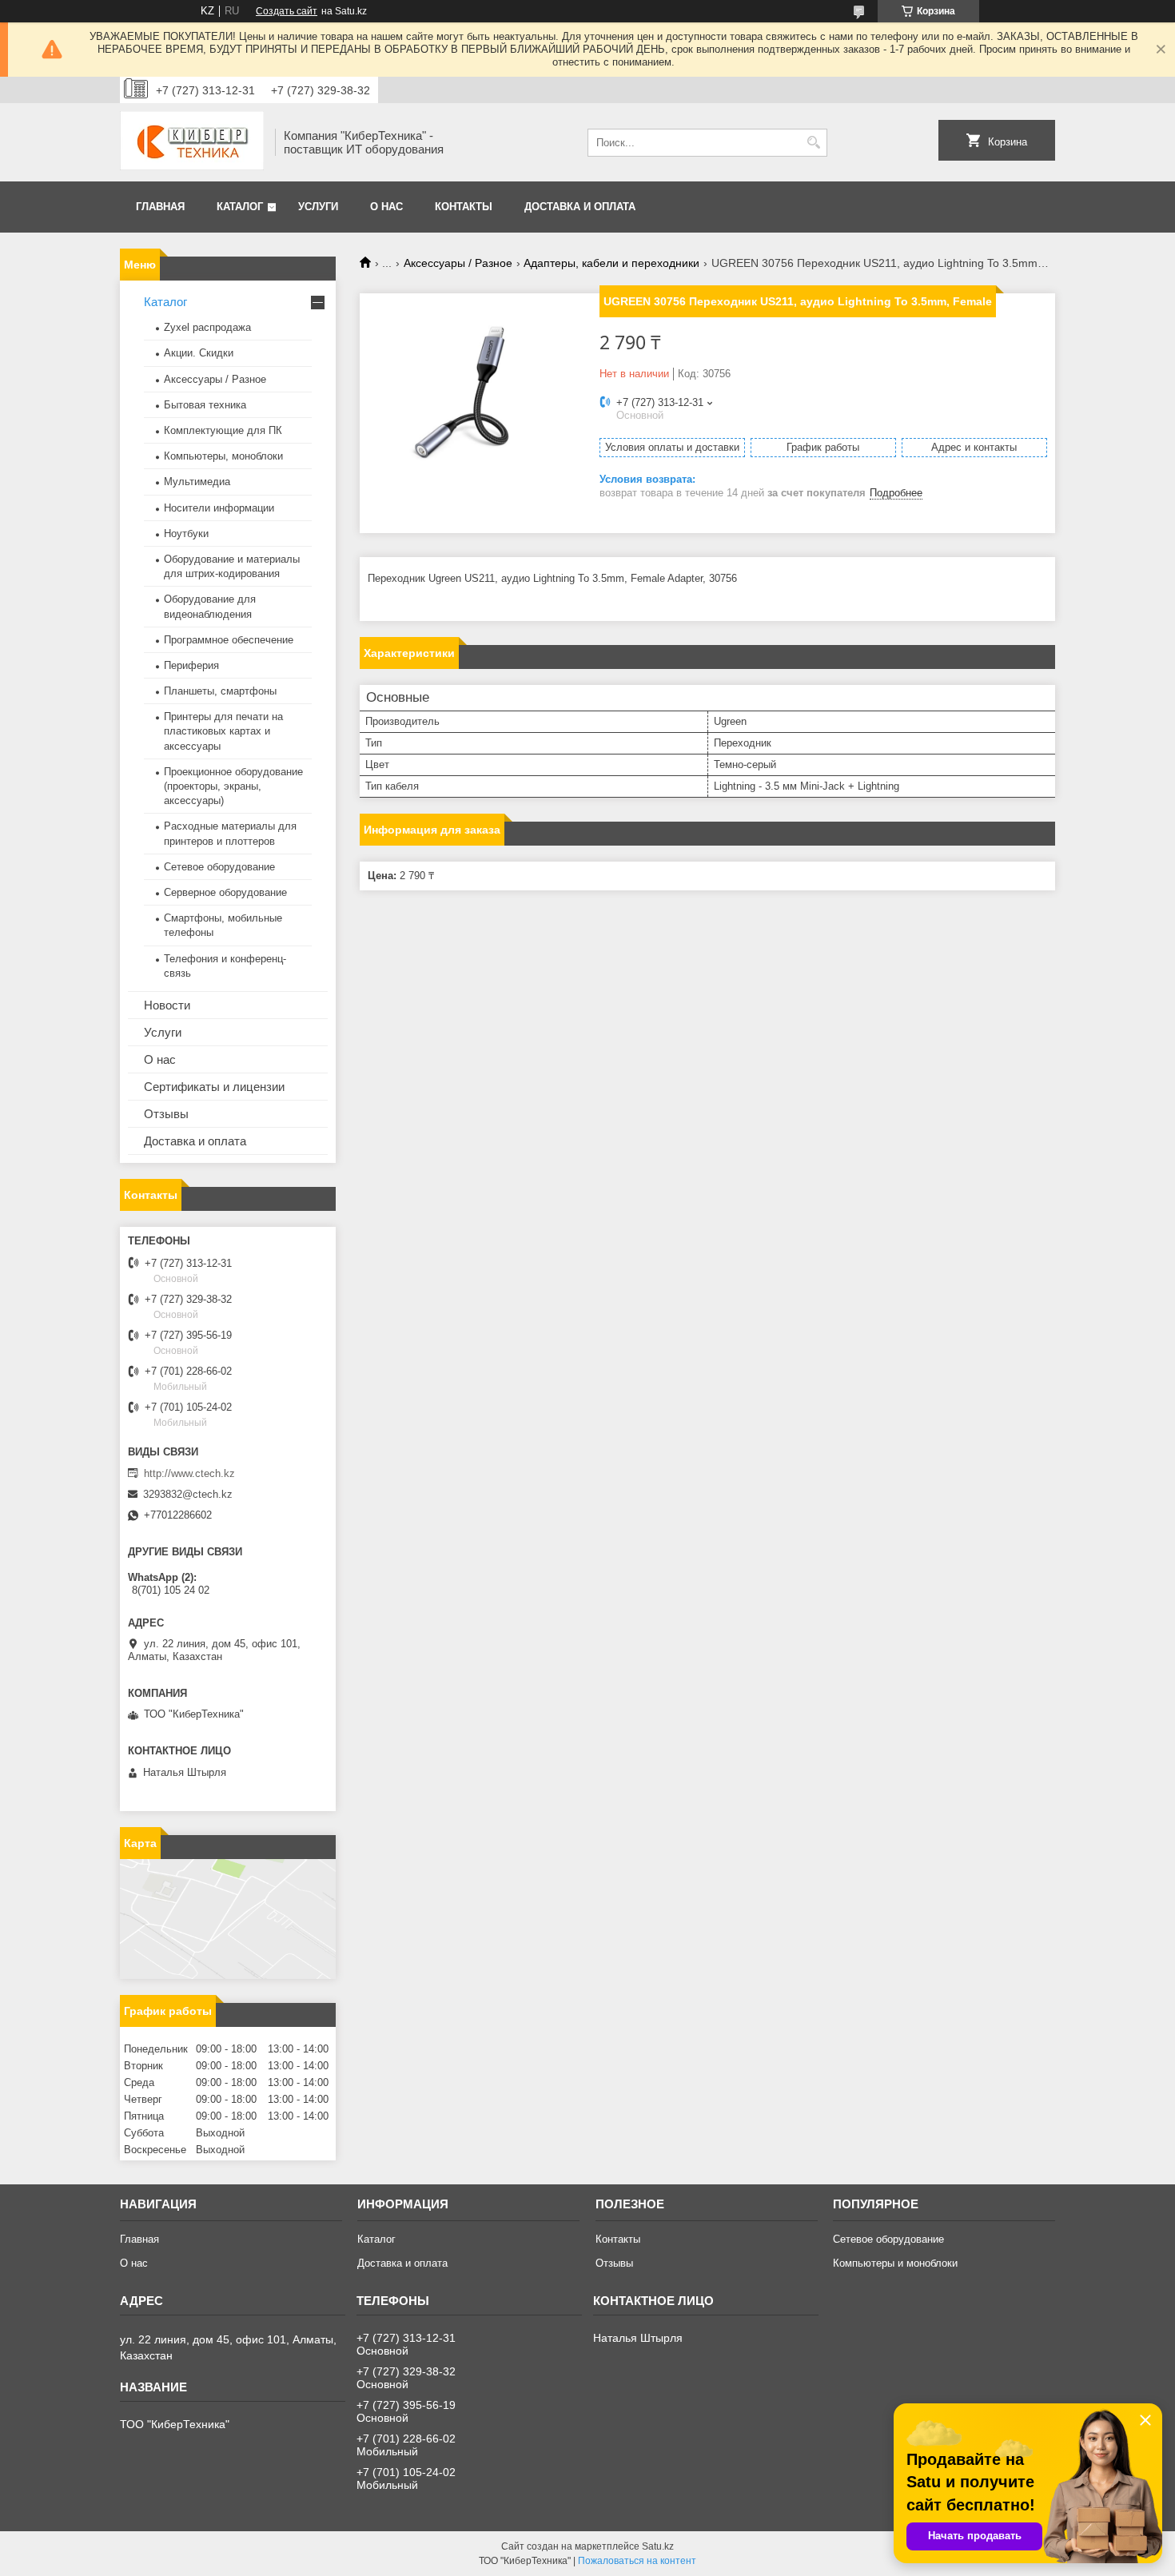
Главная (160, 207)
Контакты (464, 207)
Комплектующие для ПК (223, 430)
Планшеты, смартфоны (220, 691)
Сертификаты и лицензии (214, 1087)
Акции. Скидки (199, 353)
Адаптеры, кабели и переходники (611, 263)
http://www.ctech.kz (189, 1473)
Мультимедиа (197, 482)
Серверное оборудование (225, 892)
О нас (386, 207)
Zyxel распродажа (207, 327)
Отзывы (166, 1114)
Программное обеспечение (229, 640)
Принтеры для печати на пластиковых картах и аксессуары (223, 731)
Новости (167, 1005)
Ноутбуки (186, 534)
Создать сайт (287, 11)
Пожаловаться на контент (637, 2561)
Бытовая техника (205, 405)
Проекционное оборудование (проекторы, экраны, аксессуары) (233, 786)
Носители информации (219, 508)
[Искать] (813, 143)
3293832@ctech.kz (188, 1494)
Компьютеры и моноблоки (895, 2263)
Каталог (240, 207)
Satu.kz (658, 2546)
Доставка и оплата (580, 207)
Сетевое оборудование (219, 867)
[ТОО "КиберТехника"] (192, 142)
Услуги (318, 207)
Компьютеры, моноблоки (223, 456)
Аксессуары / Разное (458, 263)
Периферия (191, 665)
